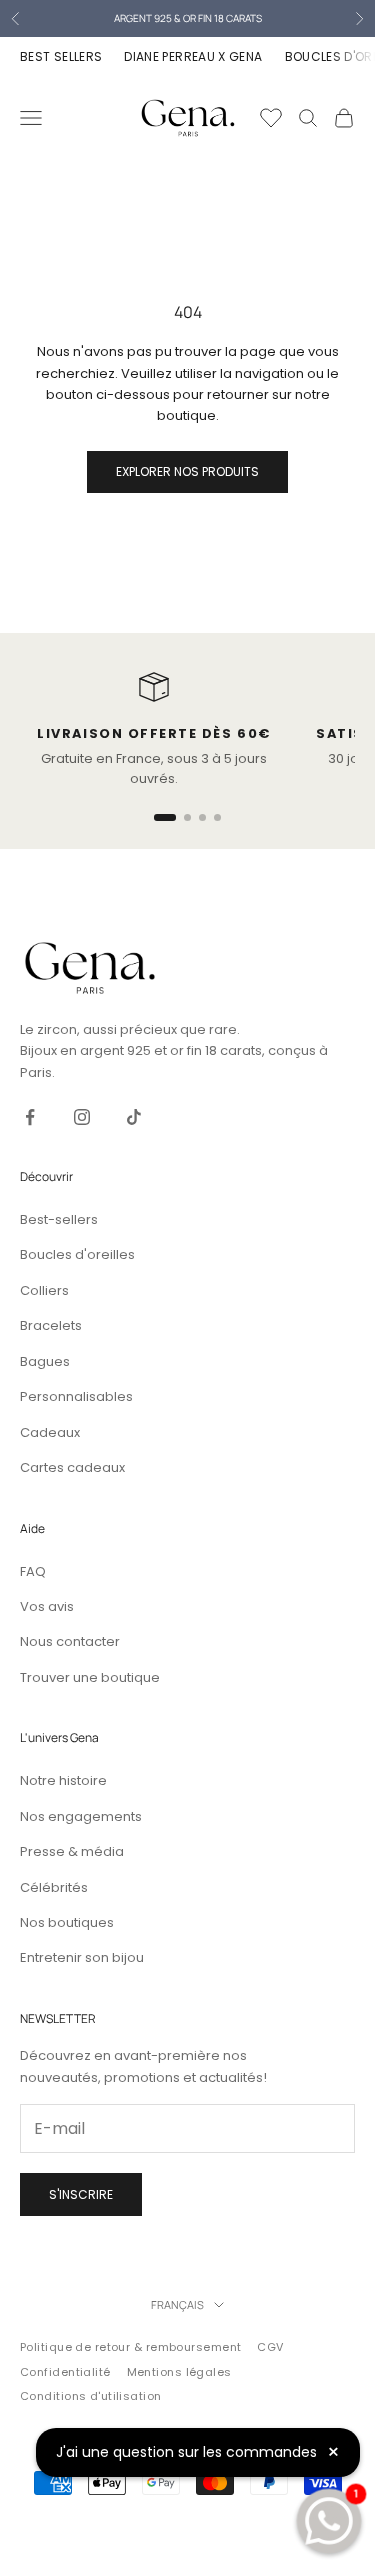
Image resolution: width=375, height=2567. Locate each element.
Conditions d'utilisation (91, 2396)
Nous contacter (70, 1641)
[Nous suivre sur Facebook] (30, 1117)
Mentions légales (179, 2372)
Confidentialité (65, 2372)
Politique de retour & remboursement (130, 2347)
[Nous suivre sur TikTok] (134, 1117)
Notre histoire (63, 1780)
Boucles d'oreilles (77, 1254)
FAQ (33, 1571)
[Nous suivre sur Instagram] (82, 1117)
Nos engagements (81, 1816)
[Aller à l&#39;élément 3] (202, 817)
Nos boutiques (67, 1922)
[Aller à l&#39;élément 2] (187, 817)
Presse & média (72, 1851)
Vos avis (47, 1606)
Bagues (45, 1361)
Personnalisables (76, 1396)
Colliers (44, 1290)
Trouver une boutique (90, 1677)
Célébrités (54, 1887)
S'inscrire (81, 2194)
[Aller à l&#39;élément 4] (217, 817)
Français (177, 2304)
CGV (270, 2347)
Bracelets (51, 1325)
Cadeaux (50, 1432)
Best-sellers (59, 1219)
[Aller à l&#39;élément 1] (165, 817)
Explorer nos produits (187, 471)
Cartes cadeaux (72, 1467)
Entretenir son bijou (82, 1957)
